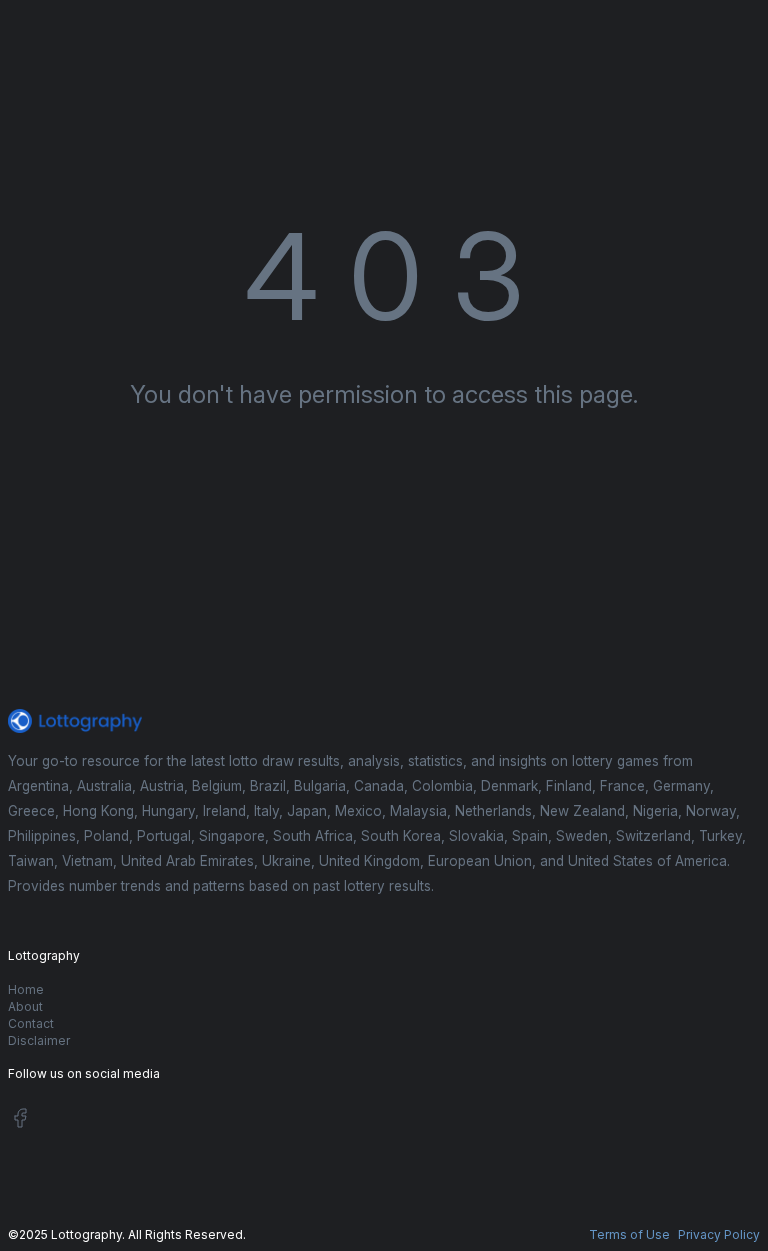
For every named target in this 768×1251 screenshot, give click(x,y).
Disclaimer (39, 1040)
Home (26, 989)
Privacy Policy (719, 1234)
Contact (31, 1023)
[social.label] (20, 1121)
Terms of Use (629, 1234)
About (25, 1006)
